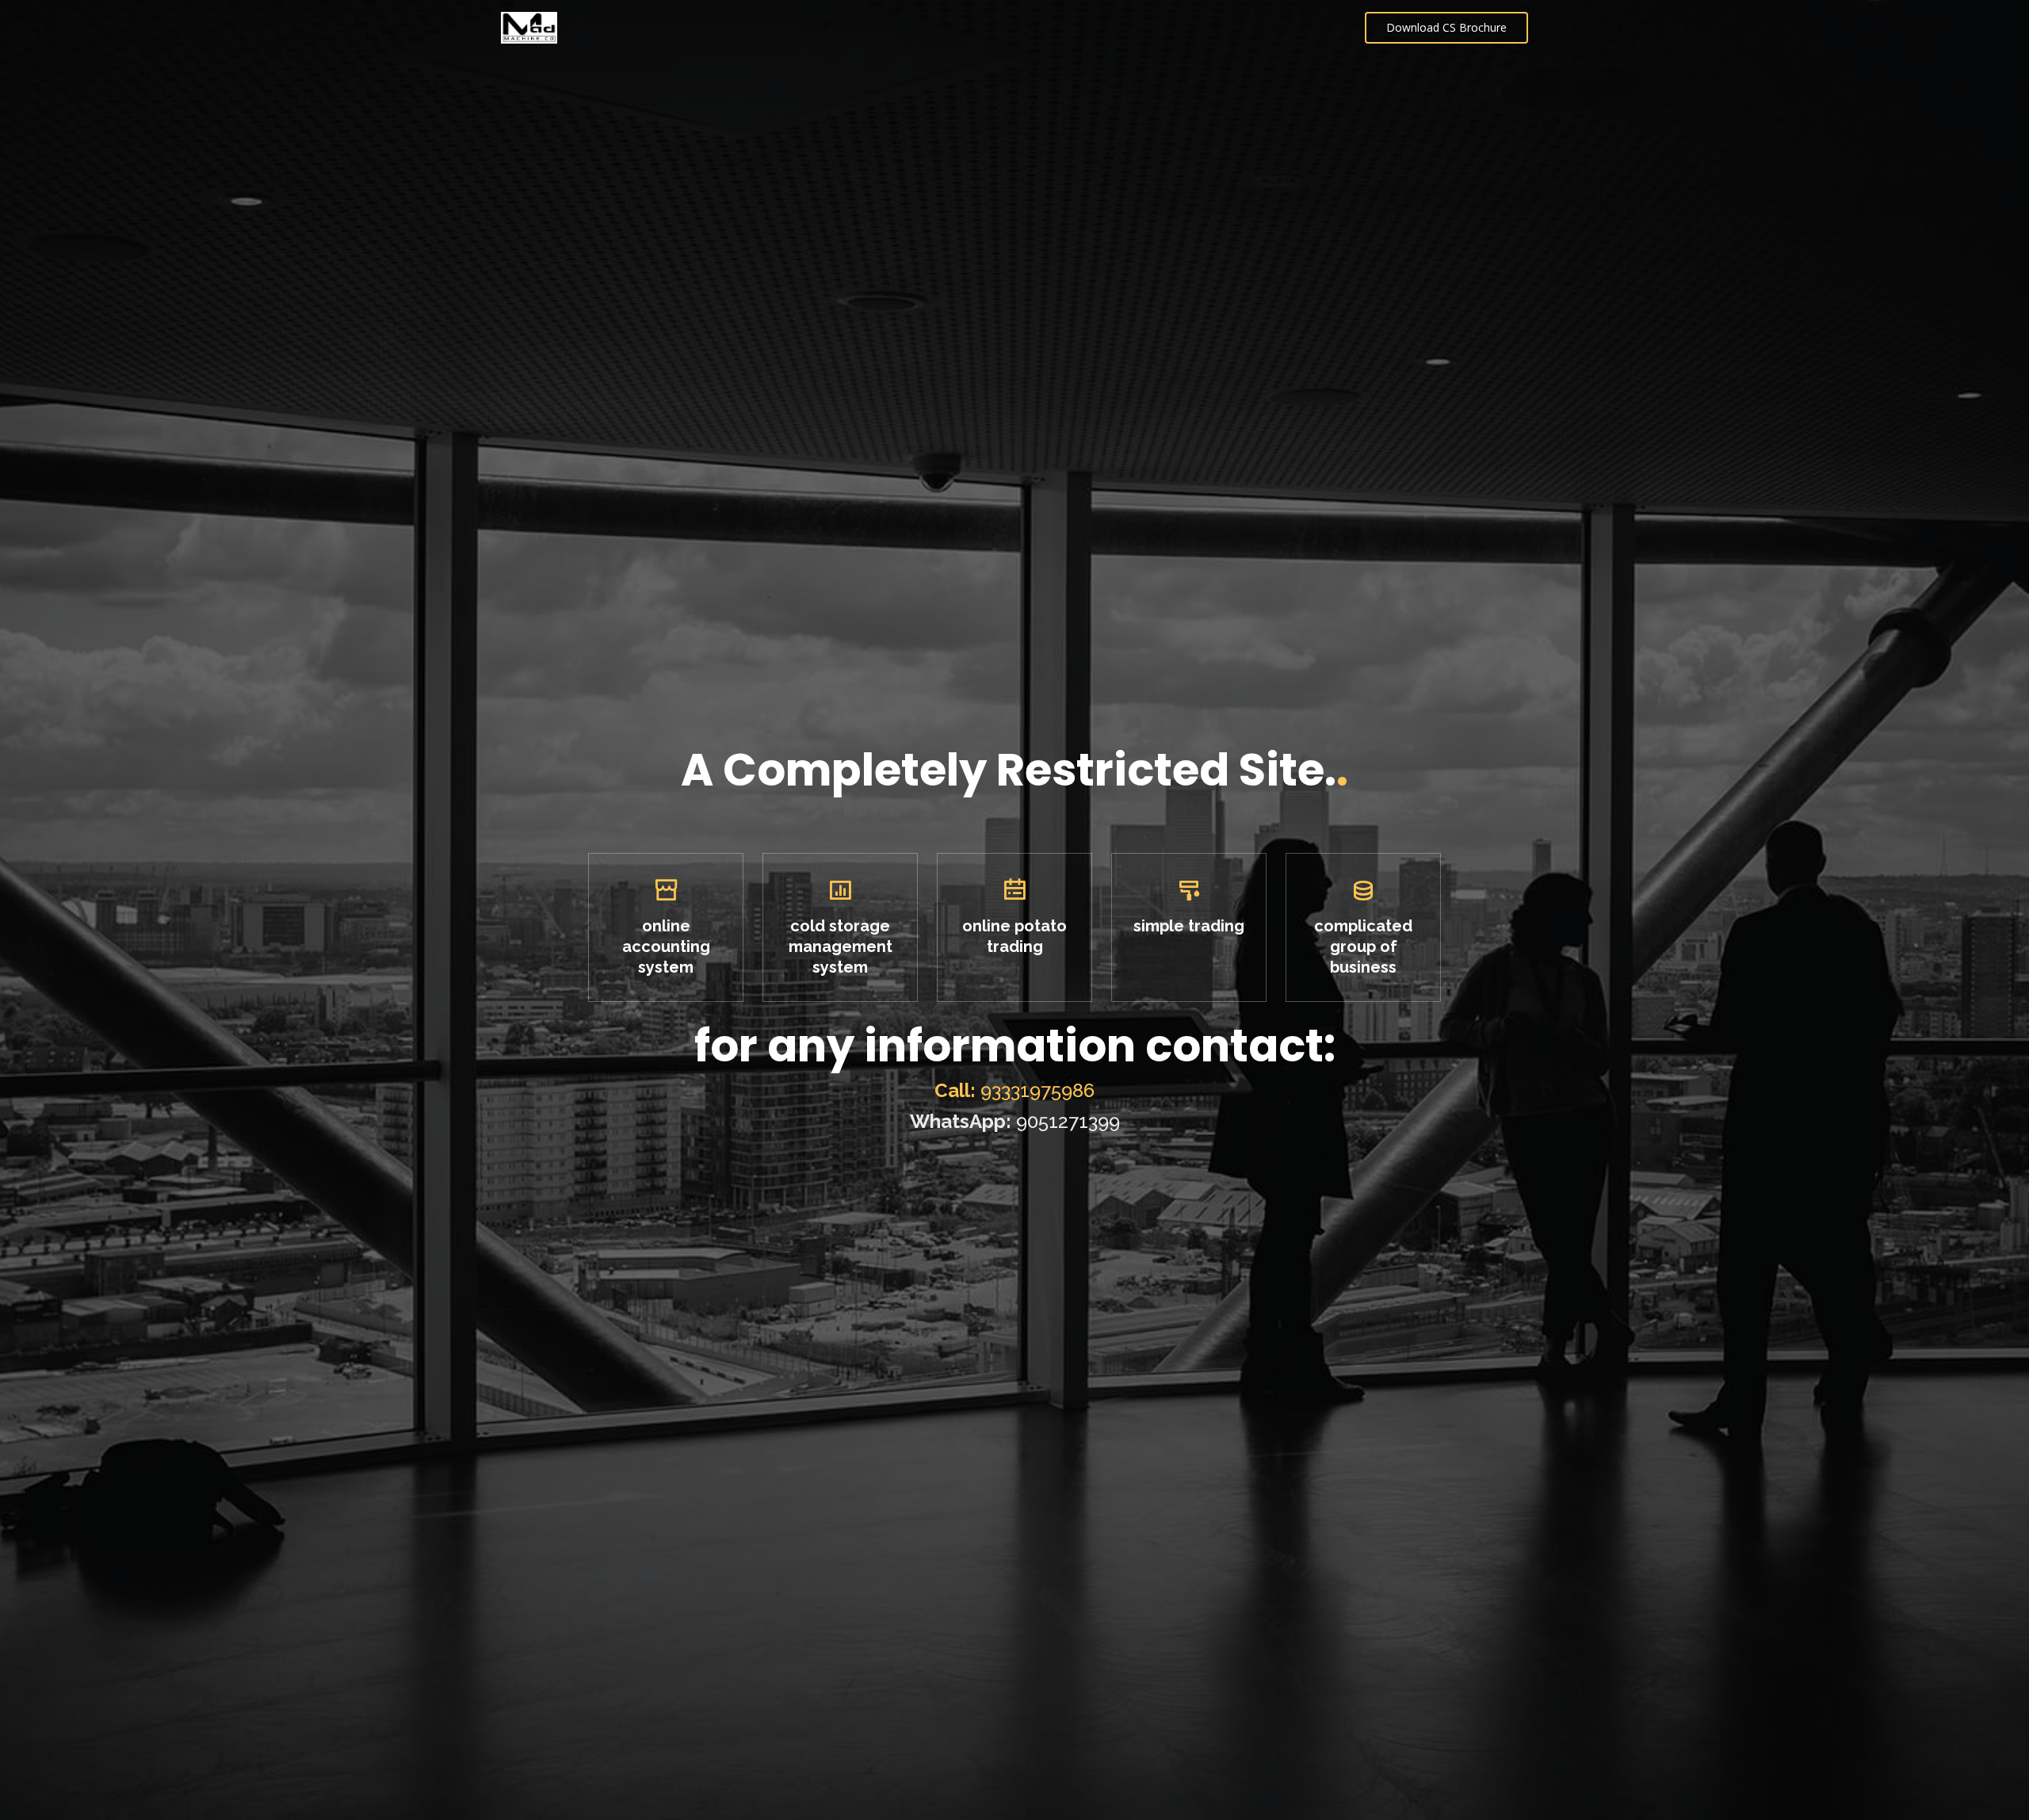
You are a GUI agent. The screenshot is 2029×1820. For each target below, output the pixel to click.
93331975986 (1014, 1090)
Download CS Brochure (1446, 27)
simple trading (1189, 926)
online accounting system (666, 946)
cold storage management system (841, 946)
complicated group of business (1363, 946)
